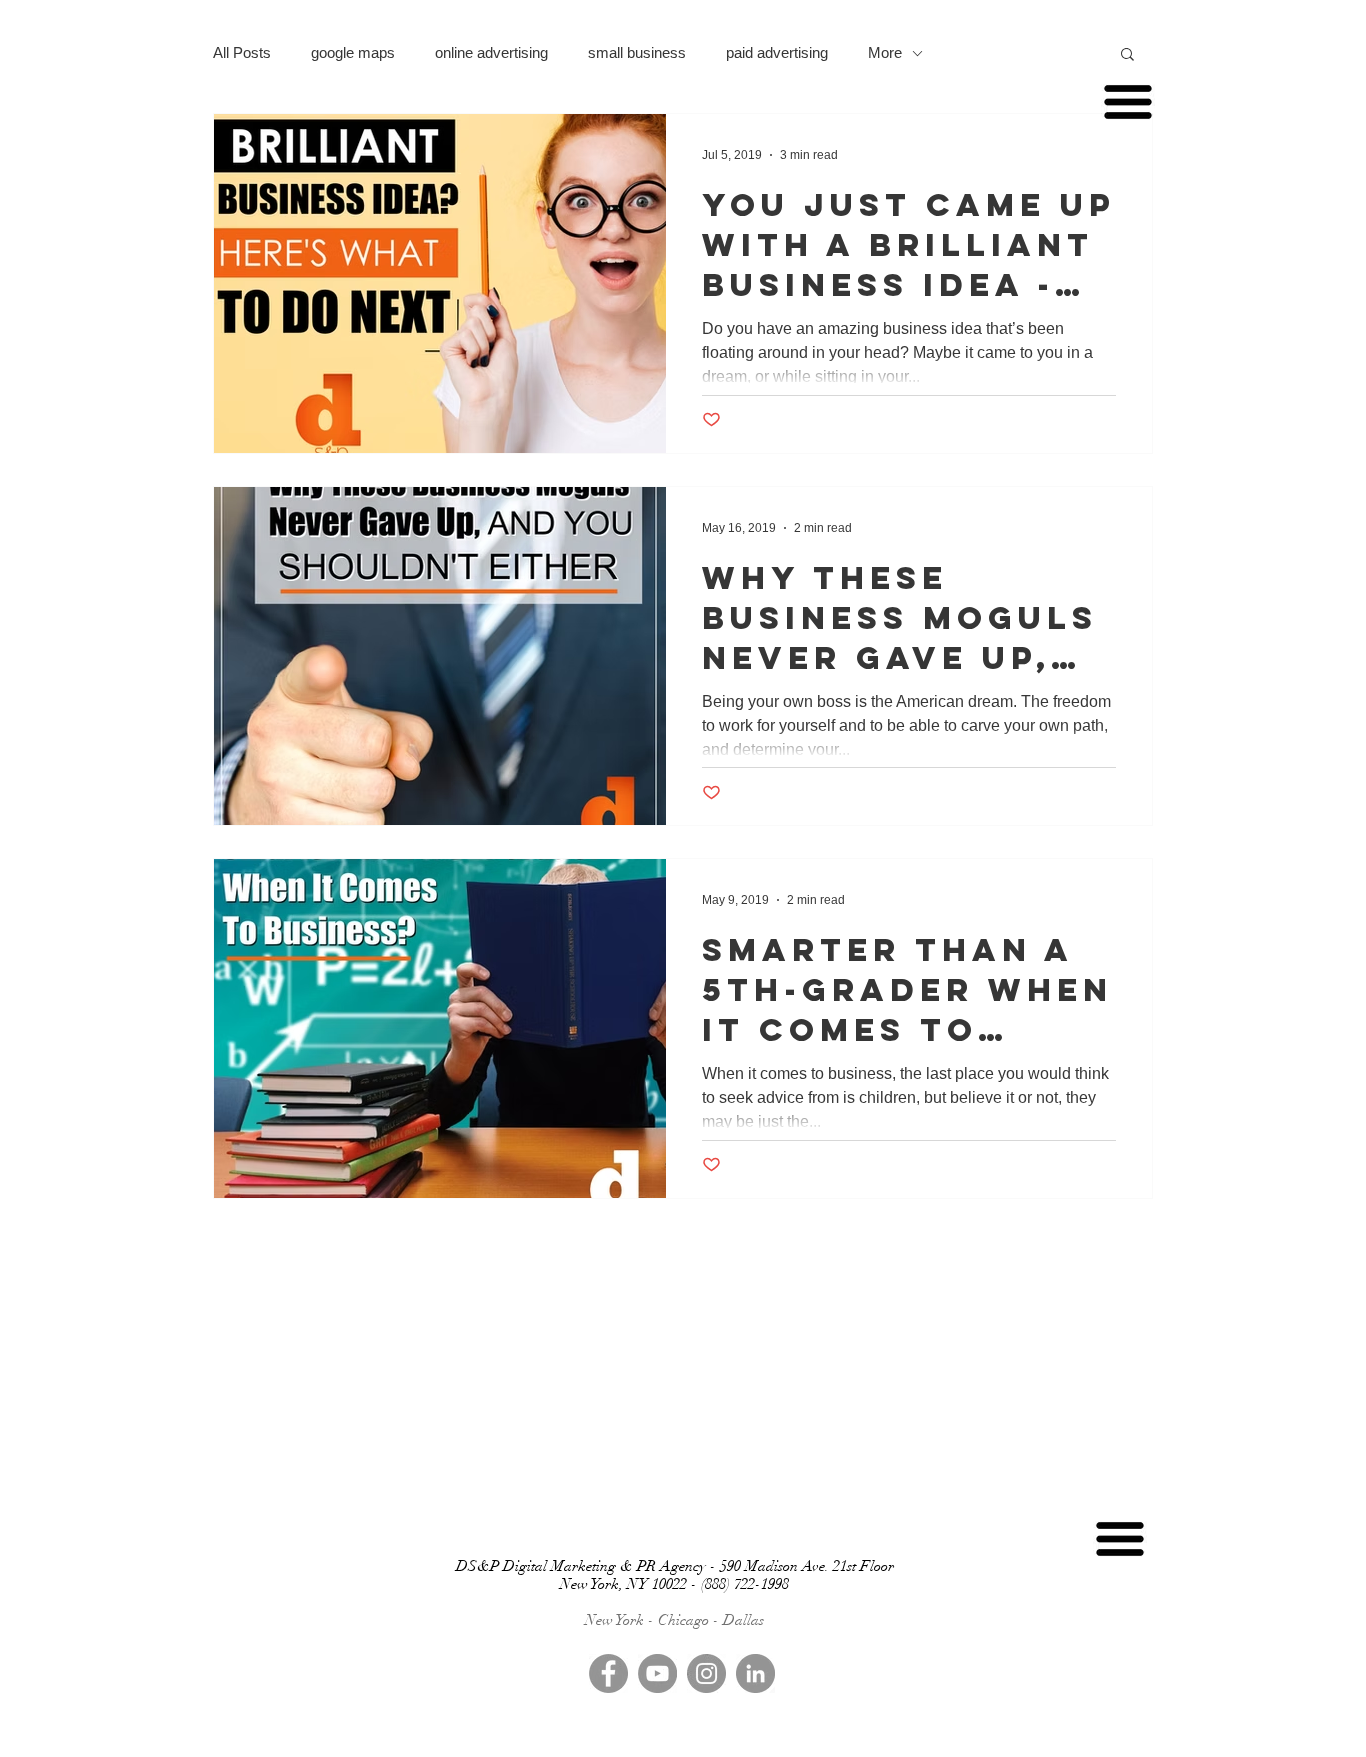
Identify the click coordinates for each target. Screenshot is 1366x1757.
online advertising (491, 52)
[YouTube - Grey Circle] (657, 1673)
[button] (1127, 55)
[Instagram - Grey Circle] (706, 1673)
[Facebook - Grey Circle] (608, 1673)
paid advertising (777, 52)
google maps (353, 52)
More (885, 52)
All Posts (242, 52)
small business (637, 52)
